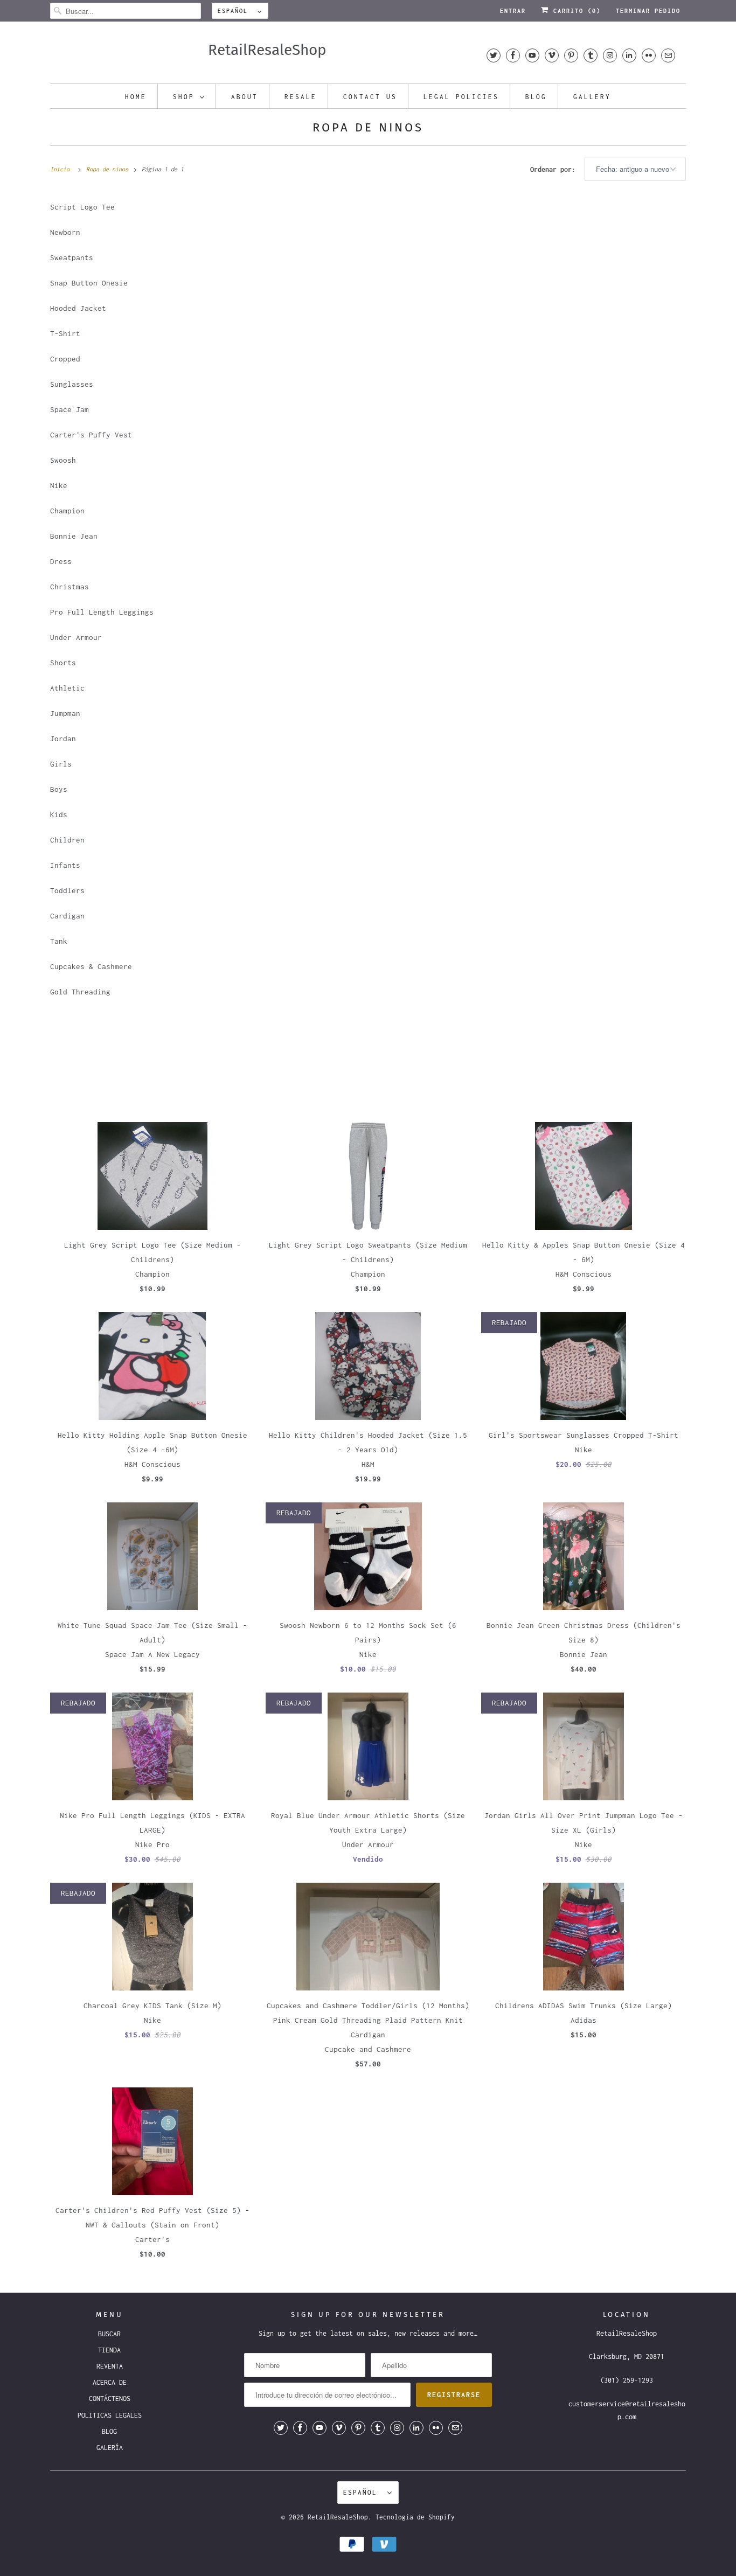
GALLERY (592, 97)
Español (235, 11)
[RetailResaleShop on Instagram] (610, 55)
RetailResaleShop (338, 2517)
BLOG (536, 97)
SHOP (184, 97)
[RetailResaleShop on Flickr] (649, 55)
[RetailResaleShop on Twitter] (494, 55)
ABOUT (245, 97)
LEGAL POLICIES (461, 97)
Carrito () (575, 11)
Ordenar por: (555, 169)
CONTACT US (370, 97)
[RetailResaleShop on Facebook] (513, 55)
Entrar (513, 11)
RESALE (301, 97)
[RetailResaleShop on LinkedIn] (629, 55)
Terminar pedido (648, 11)
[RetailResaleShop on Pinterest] (571, 55)
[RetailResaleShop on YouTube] (532, 55)
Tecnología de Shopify (415, 2517)
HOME (136, 97)
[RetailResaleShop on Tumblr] (591, 55)
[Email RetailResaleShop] (668, 55)
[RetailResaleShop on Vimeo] (552, 55)
